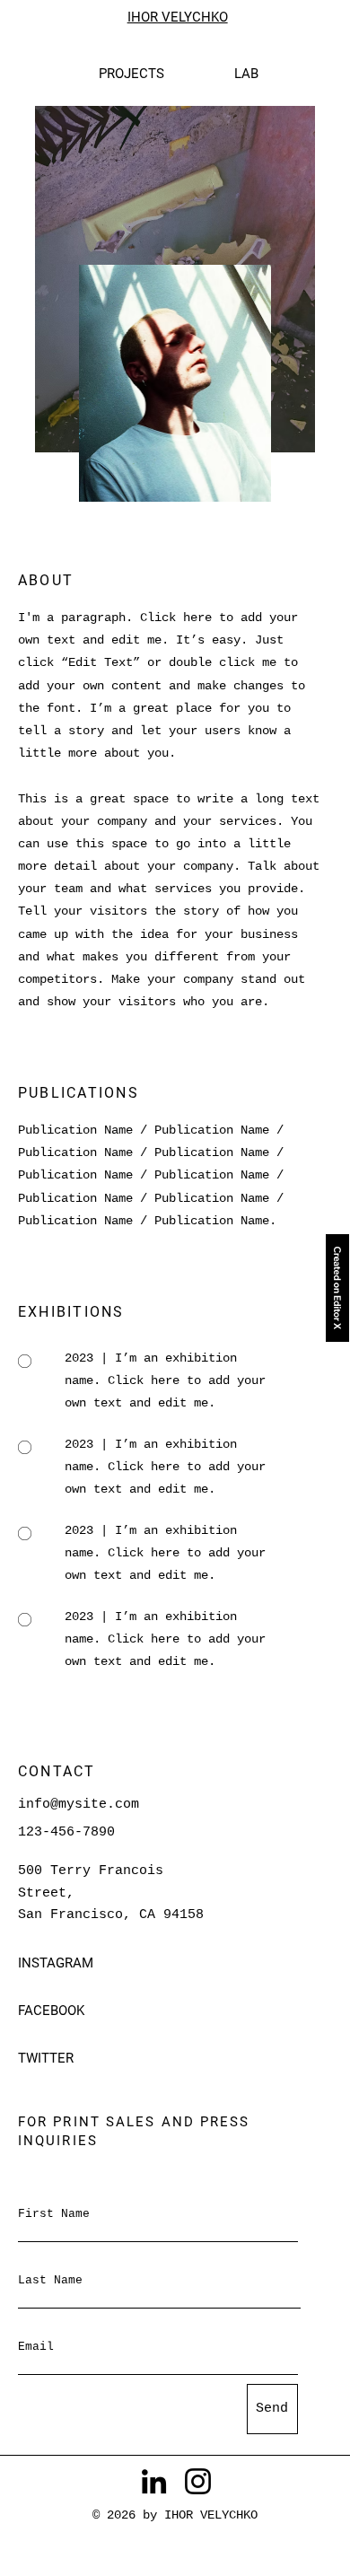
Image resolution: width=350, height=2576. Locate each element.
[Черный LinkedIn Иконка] (154, 2481)
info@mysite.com (79, 1804)
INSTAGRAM (57, 1963)
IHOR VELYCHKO (178, 17)
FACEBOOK (53, 2011)
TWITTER (46, 2058)
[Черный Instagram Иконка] (198, 2481)
